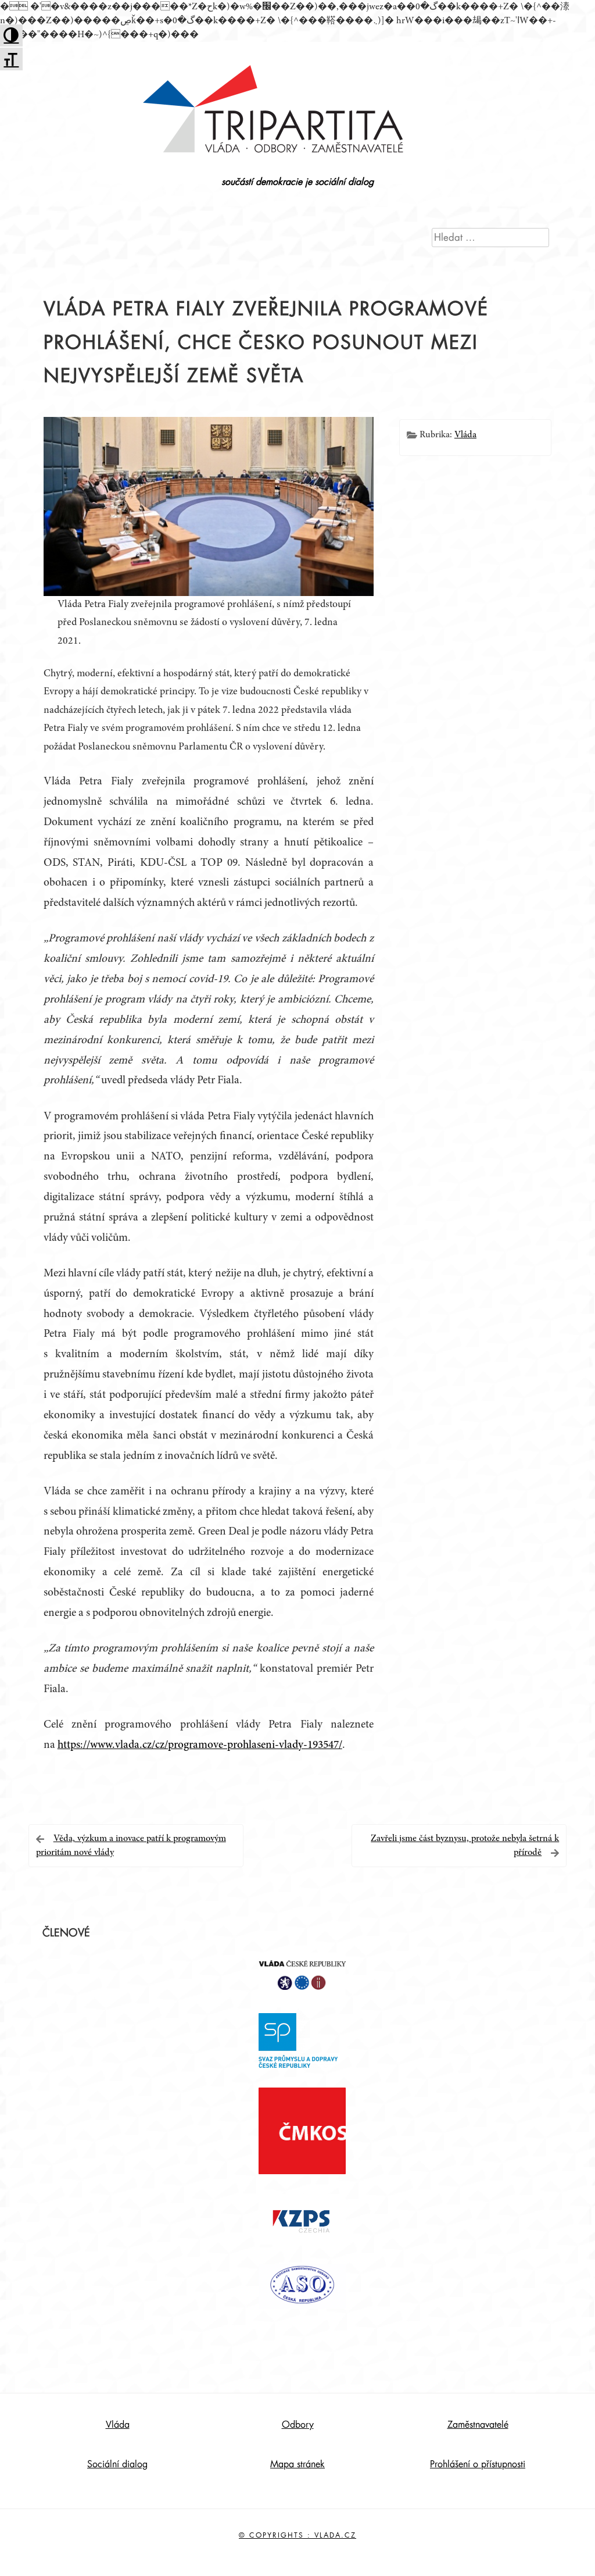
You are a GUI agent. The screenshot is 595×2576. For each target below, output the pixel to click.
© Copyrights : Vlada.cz (297, 2535)
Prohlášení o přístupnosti (478, 2464)
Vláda (465, 435)
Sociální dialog (117, 2464)
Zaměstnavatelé (478, 2425)
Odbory (298, 2425)
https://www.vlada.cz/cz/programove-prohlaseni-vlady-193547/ (200, 1745)
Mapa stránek (297, 2464)
